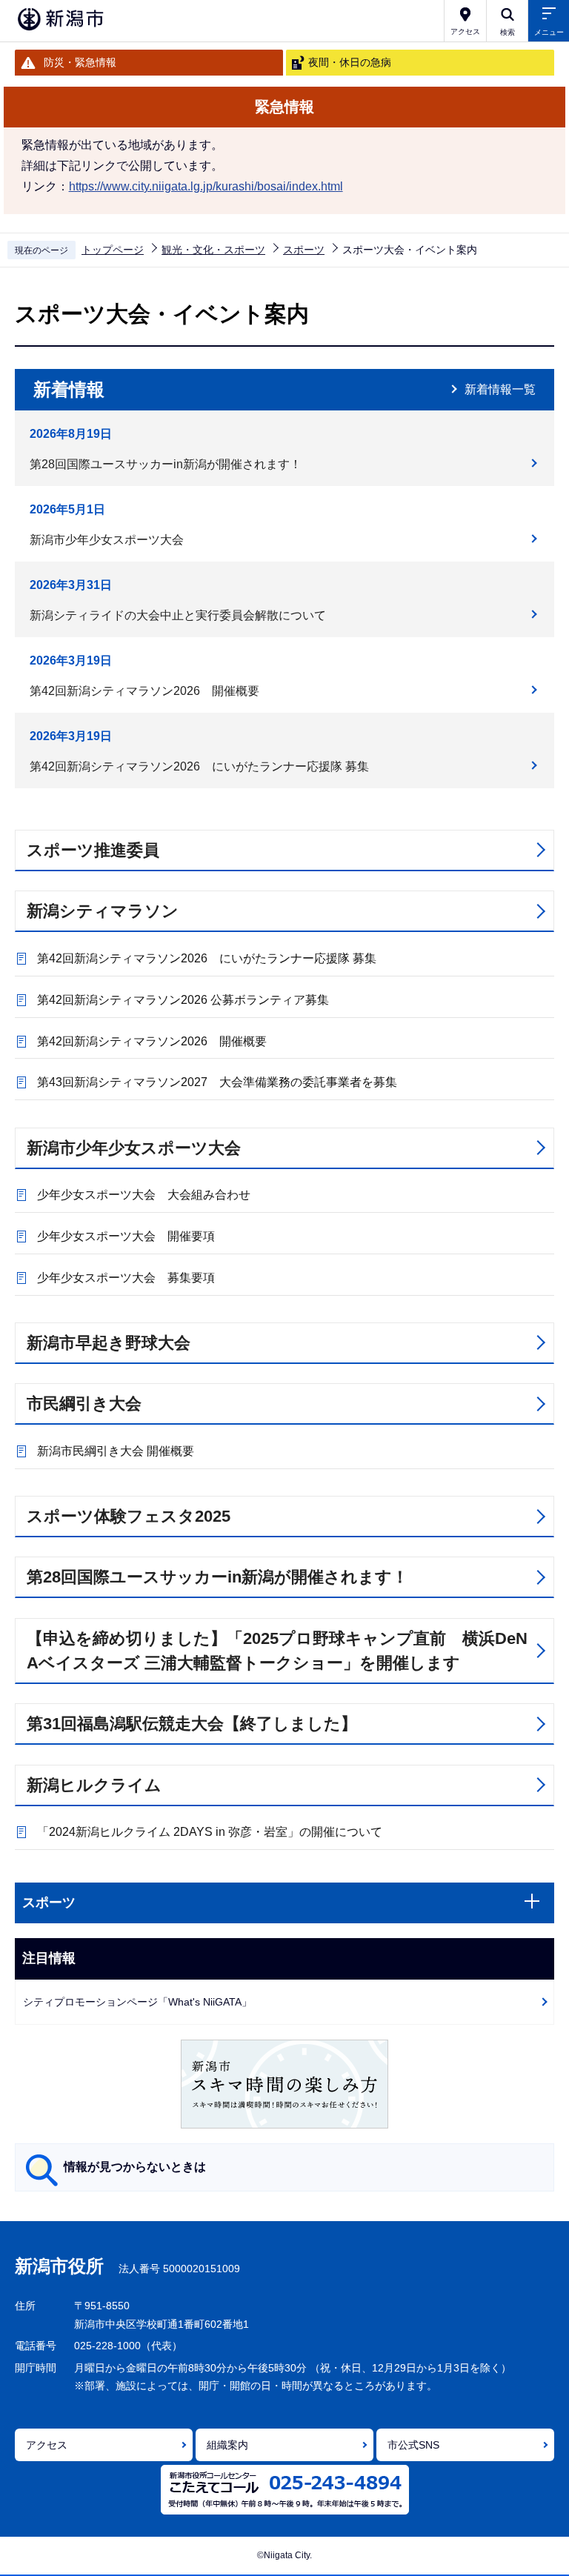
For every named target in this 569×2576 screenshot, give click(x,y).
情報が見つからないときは (135, 2167)
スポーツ (304, 250)
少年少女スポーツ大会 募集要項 (126, 1278)
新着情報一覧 (500, 389)
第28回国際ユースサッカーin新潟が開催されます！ (166, 464)
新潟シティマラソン (103, 911)
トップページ (113, 250)
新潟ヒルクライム (94, 1785)
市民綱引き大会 (84, 1404)
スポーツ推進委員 (93, 850)
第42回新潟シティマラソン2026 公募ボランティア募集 (183, 1000)
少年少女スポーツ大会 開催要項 (126, 1236)
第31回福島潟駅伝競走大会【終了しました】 (192, 1724)
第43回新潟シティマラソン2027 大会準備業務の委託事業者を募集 (217, 1082)
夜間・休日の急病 (350, 62)
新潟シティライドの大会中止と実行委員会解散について (178, 615)
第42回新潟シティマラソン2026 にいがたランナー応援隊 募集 (199, 766)
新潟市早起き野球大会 (109, 1343)
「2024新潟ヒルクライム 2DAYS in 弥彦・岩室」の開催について (210, 1832)
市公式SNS (413, 2445)
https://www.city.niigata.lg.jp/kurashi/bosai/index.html (206, 186)
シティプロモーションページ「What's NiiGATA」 (137, 2002)
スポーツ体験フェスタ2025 (129, 1516)
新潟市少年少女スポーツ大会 (107, 540)
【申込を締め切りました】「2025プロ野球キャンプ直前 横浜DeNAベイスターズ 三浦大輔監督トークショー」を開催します (277, 1651)
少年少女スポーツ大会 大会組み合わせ (144, 1195)
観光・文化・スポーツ (213, 250)
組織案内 (227, 2445)
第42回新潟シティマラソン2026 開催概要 (144, 691)
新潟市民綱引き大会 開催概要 (116, 1451)
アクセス (47, 2445)
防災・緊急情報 (80, 62)
